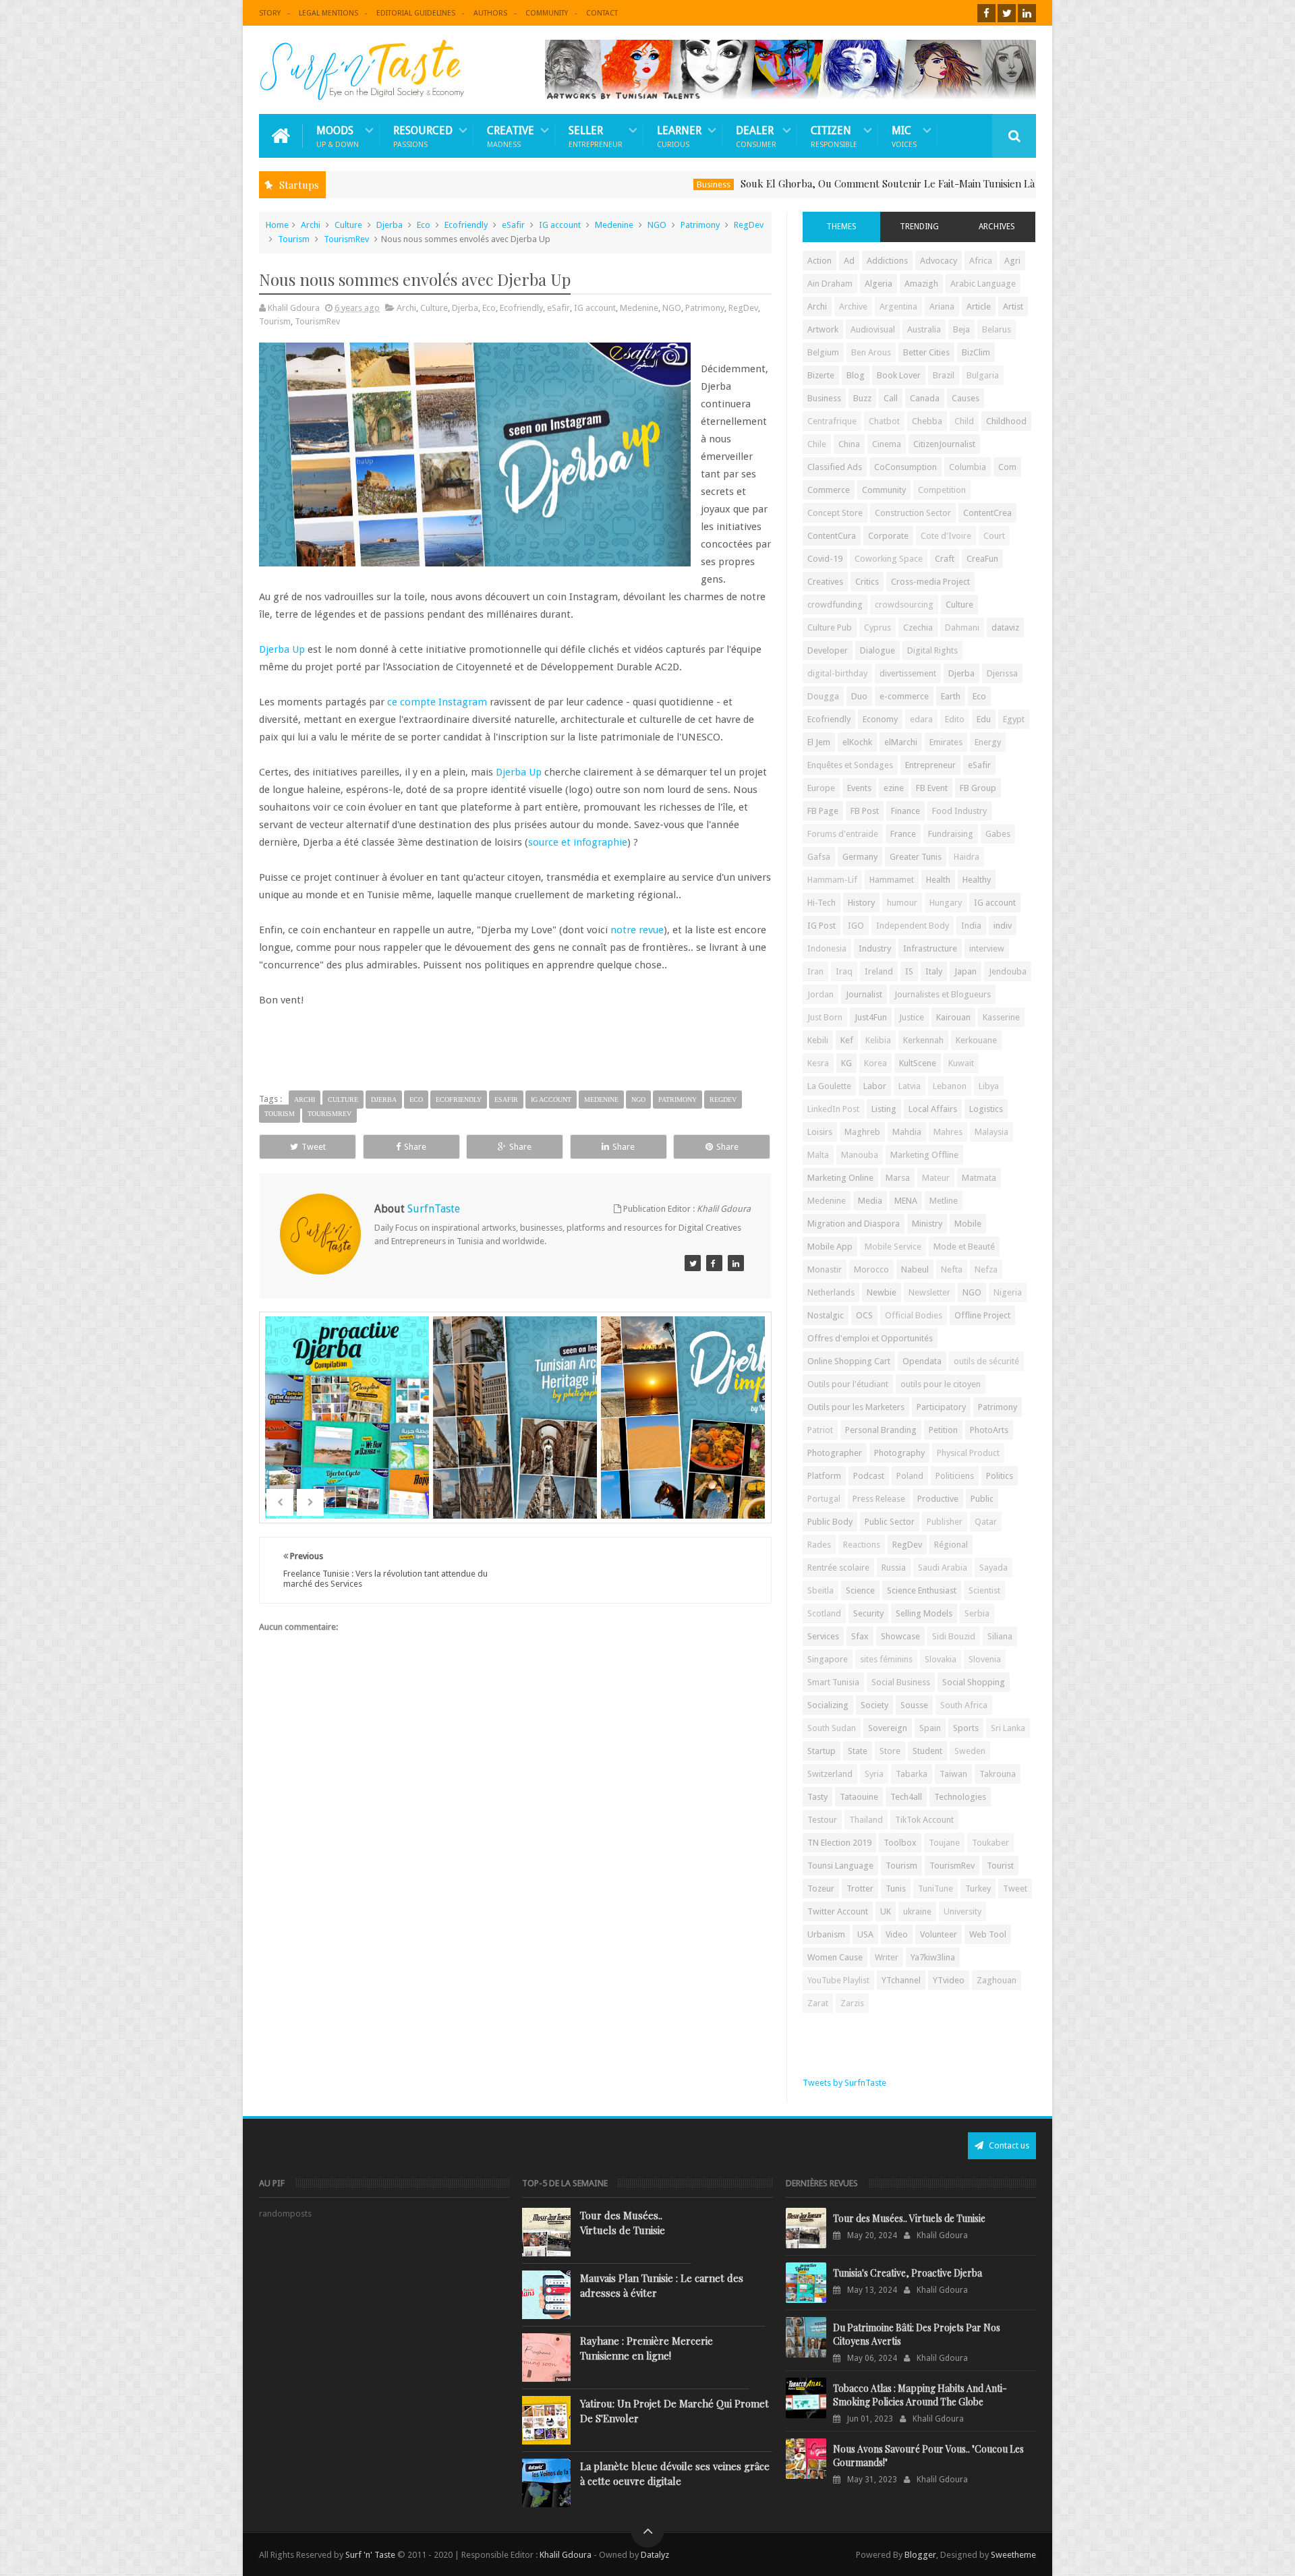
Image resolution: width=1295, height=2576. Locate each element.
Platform (824, 1476)
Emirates (946, 742)
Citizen (834, 136)
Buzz (862, 398)
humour (902, 903)
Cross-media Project (930, 582)
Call (891, 398)
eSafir (513, 225)
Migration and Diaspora (854, 1224)
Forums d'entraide (843, 834)
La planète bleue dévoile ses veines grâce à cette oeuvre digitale (675, 2473)
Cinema (887, 444)
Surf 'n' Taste (370, 2555)
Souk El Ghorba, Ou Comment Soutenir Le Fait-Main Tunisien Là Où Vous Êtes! (822, 183)
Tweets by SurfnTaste (844, 2083)
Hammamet (892, 880)
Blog (856, 375)
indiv (1003, 926)
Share (415, 1147)
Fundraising (951, 834)
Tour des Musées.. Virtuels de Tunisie (623, 2223)
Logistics (986, 1109)
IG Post (822, 926)
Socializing (828, 1705)
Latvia (910, 1086)
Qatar (986, 1522)
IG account (560, 225)
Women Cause (835, 1957)
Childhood (1006, 421)
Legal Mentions (328, 13)
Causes (966, 398)
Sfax (860, 1636)
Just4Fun (871, 1017)
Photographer (835, 1453)
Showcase (900, 1636)
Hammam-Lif (832, 880)
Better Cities (926, 352)
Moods (338, 136)
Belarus (997, 329)
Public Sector (890, 1522)
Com (1007, 467)
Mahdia (907, 1132)
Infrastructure (930, 948)
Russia (894, 1568)
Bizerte (821, 375)
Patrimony (700, 225)
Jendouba (1008, 971)
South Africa (964, 1705)
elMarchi (901, 742)
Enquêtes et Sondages (850, 765)
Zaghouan (997, 1980)
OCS (864, 1315)
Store (890, 1751)
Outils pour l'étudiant (848, 1384)
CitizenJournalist (944, 444)
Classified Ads (835, 467)
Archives (997, 227)
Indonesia (827, 948)
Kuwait (961, 1063)
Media (870, 1201)
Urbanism (826, 1934)
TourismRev (346, 239)
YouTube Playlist (838, 1980)
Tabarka (912, 1774)
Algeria (879, 284)
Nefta (952, 1269)
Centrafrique (832, 421)
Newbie (882, 1292)
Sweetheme (1013, 2555)
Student (927, 1751)
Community (547, 13)
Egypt (1014, 719)
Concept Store (835, 513)
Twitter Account (838, 1911)
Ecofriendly (466, 225)
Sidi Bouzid (954, 1636)
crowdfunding (835, 605)
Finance (905, 811)
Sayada (994, 1568)
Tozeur (821, 1889)
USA (865, 1934)
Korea (875, 1063)
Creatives (825, 582)
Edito (955, 719)
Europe (821, 788)
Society (874, 1705)
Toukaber (990, 1843)
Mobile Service (893, 1247)
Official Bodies (914, 1315)
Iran (815, 971)
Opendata (922, 1361)
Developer (828, 650)
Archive (853, 306)
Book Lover (899, 375)
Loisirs (820, 1132)
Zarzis (852, 2003)
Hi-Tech (822, 903)
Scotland (824, 1613)
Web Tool (988, 1934)
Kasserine (1001, 1017)
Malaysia (991, 1132)
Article (979, 306)
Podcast (869, 1476)
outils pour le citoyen (941, 1384)
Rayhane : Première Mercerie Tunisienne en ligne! (646, 2348)
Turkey (978, 1889)
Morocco (871, 1269)
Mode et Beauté (964, 1247)
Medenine (614, 225)
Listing (884, 1109)
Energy (988, 742)
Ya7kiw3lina (933, 1957)
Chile (817, 444)
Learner (679, 136)
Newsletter (929, 1292)
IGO (856, 926)
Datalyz (655, 2555)
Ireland (879, 971)
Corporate (888, 536)
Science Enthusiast (922, 1590)
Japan (966, 971)
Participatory (941, 1407)
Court (994, 536)
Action (819, 261)
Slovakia (941, 1659)
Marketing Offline (924, 1155)
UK (886, 1911)
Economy (880, 719)
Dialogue (877, 650)
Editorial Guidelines (416, 13)
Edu (984, 719)
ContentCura (832, 536)
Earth (951, 696)
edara (921, 719)
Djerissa (1002, 673)
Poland (910, 1476)
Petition (943, 1430)
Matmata (979, 1178)
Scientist (984, 1590)
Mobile (968, 1224)
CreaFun (982, 559)
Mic (904, 136)
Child (964, 421)
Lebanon (950, 1086)
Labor (875, 1086)
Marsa (898, 1178)
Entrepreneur (930, 765)
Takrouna (998, 1774)
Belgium (823, 352)
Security (868, 1613)
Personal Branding (881, 1430)
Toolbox (900, 1843)
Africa (981, 261)
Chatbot (884, 421)
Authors (490, 13)
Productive (938, 1499)
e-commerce (904, 696)
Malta (818, 1155)
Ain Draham (830, 284)
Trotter (860, 1889)
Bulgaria (983, 375)
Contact (602, 13)
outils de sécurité (986, 1361)
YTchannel (901, 1980)
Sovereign (888, 1728)
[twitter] (1007, 13)
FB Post (865, 811)
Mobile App (830, 1247)
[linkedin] (1027, 13)
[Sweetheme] (693, 1263)
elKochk (857, 742)
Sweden (970, 1751)
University (962, 1911)
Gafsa (819, 857)
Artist (1013, 306)
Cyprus (877, 627)
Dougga (823, 696)
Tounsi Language (840, 1866)
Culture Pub (830, 627)
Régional (951, 1545)
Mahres (948, 1132)
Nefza (986, 1269)
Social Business (901, 1682)
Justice (912, 1017)
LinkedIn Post (833, 1109)
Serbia (977, 1613)
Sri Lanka (1008, 1728)
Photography (899, 1453)
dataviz (1005, 627)
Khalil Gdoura (567, 2555)
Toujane (944, 1843)
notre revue (637, 930)
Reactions (862, 1545)
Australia (924, 329)
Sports (966, 1728)
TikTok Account (924, 1820)
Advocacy (939, 261)
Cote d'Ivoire (946, 536)
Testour (822, 1820)
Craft (945, 559)
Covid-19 (825, 559)
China (849, 444)
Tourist (1000, 1866)
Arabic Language (983, 284)
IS (909, 971)
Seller (596, 136)
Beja (961, 329)
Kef (847, 1040)
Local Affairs (933, 1109)
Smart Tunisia (833, 1682)
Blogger (920, 2555)
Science (860, 1590)
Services (823, 1636)
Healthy (977, 880)
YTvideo (949, 1980)
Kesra (818, 1063)
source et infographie (578, 842)
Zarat (818, 2003)
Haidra (967, 857)
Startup (822, 1751)
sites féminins (886, 1659)
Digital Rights (932, 650)
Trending (919, 227)
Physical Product (968, 1453)
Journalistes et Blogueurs (943, 994)
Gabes (998, 834)
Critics (867, 582)
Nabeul (915, 1269)
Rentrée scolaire (838, 1568)
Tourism (294, 239)
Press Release (879, 1499)
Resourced (423, 136)
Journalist (864, 994)
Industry (875, 948)
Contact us (1008, 2145)
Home (277, 225)
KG (846, 1063)
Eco (424, 225)
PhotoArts (989, 1430)
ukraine (917, 1911)
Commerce (829, 490)
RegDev (749, 225)
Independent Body (913, 926)
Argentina (898, 306)
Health (938, 880)
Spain (930, 1728)
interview (987, 948)
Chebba (927, 421)
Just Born (825, 1017)
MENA (906, 1201)
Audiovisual (873, 329)
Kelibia (878, 1040)
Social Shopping (974, 1682)
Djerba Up (282, 649)
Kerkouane (976, 1040)
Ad (849, 261)
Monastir (825, 1269)
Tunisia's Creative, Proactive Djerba (908, 2273)
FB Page (823, 811)
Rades (819, 1545)
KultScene (918, 1063)
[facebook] (986, 13)
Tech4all (906, 1797)
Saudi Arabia (943, 1568)
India (971, 926)
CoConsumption (905, 467)
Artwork (823, 329)
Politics (1000, 1476)
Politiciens (955, 1476)
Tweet (314, 1147)
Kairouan (953, 1017)
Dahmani (962, 627)
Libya (989, 1086)
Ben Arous (871, 352)
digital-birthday (837, 673)
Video (897, 1934)
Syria (874, 1774)
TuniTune (936, 1889)
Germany (860, 857)
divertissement (908, 673)
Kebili (818, 1040)
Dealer (756, 136)
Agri (1012, 261)
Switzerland (830, 1774)
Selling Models (924, 1613)
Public (982, 1499)
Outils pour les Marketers (856, 1407)
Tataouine (859, 1797)
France (903, 834)
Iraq (844, 971)
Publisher (945, 1522)
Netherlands (831, 1292)
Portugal (824, 1499)
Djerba (390, 225)
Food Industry (959, 811)
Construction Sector (913, 513)
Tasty (817, 1797)
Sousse (914, 1705)
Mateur (936, 1178)
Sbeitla (821, 1590)
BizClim (976, 352)
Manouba (860, 1155)
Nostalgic (826, 1315)
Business (615, 184)
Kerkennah (923, 1040)
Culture (348, 225)
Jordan (821, 994)
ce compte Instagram (437, 702)
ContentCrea (987, 513)
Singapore (828, 1659)
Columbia (968, 467)
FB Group (978, 788)
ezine (894, 788)
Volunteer (939, 1934)
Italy (934, 971)
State (858, 1751)
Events (859, 788)
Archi (311, 225)
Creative (511, 136)
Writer (887, 1957)
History (861, 903)
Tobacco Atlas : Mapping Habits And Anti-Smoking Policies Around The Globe (920, 2395)
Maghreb (862, 1132)
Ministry (927, 1224)
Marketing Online (840, 1178)
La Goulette (829, 1086)
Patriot (820, 1430)
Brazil (944, 375)
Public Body (830, 1522)
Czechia (918, 627)
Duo (859, 696)
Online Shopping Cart (849, 1361)
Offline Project (982, 1315)
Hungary (946, 903)
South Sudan (832, 1728)
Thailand (866, 1820)
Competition (942, 490)
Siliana (1000, 1636)
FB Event (932, 788)
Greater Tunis (916, 857)
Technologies (960, 1797)
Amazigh (921, 284)
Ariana (942, 306)
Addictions (887, 261)
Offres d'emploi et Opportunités (870, 1338)
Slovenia (985, 1659)
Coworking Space (889, 559)
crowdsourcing (904, 605)
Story (270, 13)
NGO (657, 225)
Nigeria (1008, 1292)
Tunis (896, 1889)
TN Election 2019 (839, 1843)
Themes (841, 227)
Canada (925, 398)
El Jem (819, 742)
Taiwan (953, 1774)
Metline (944, 1201)
